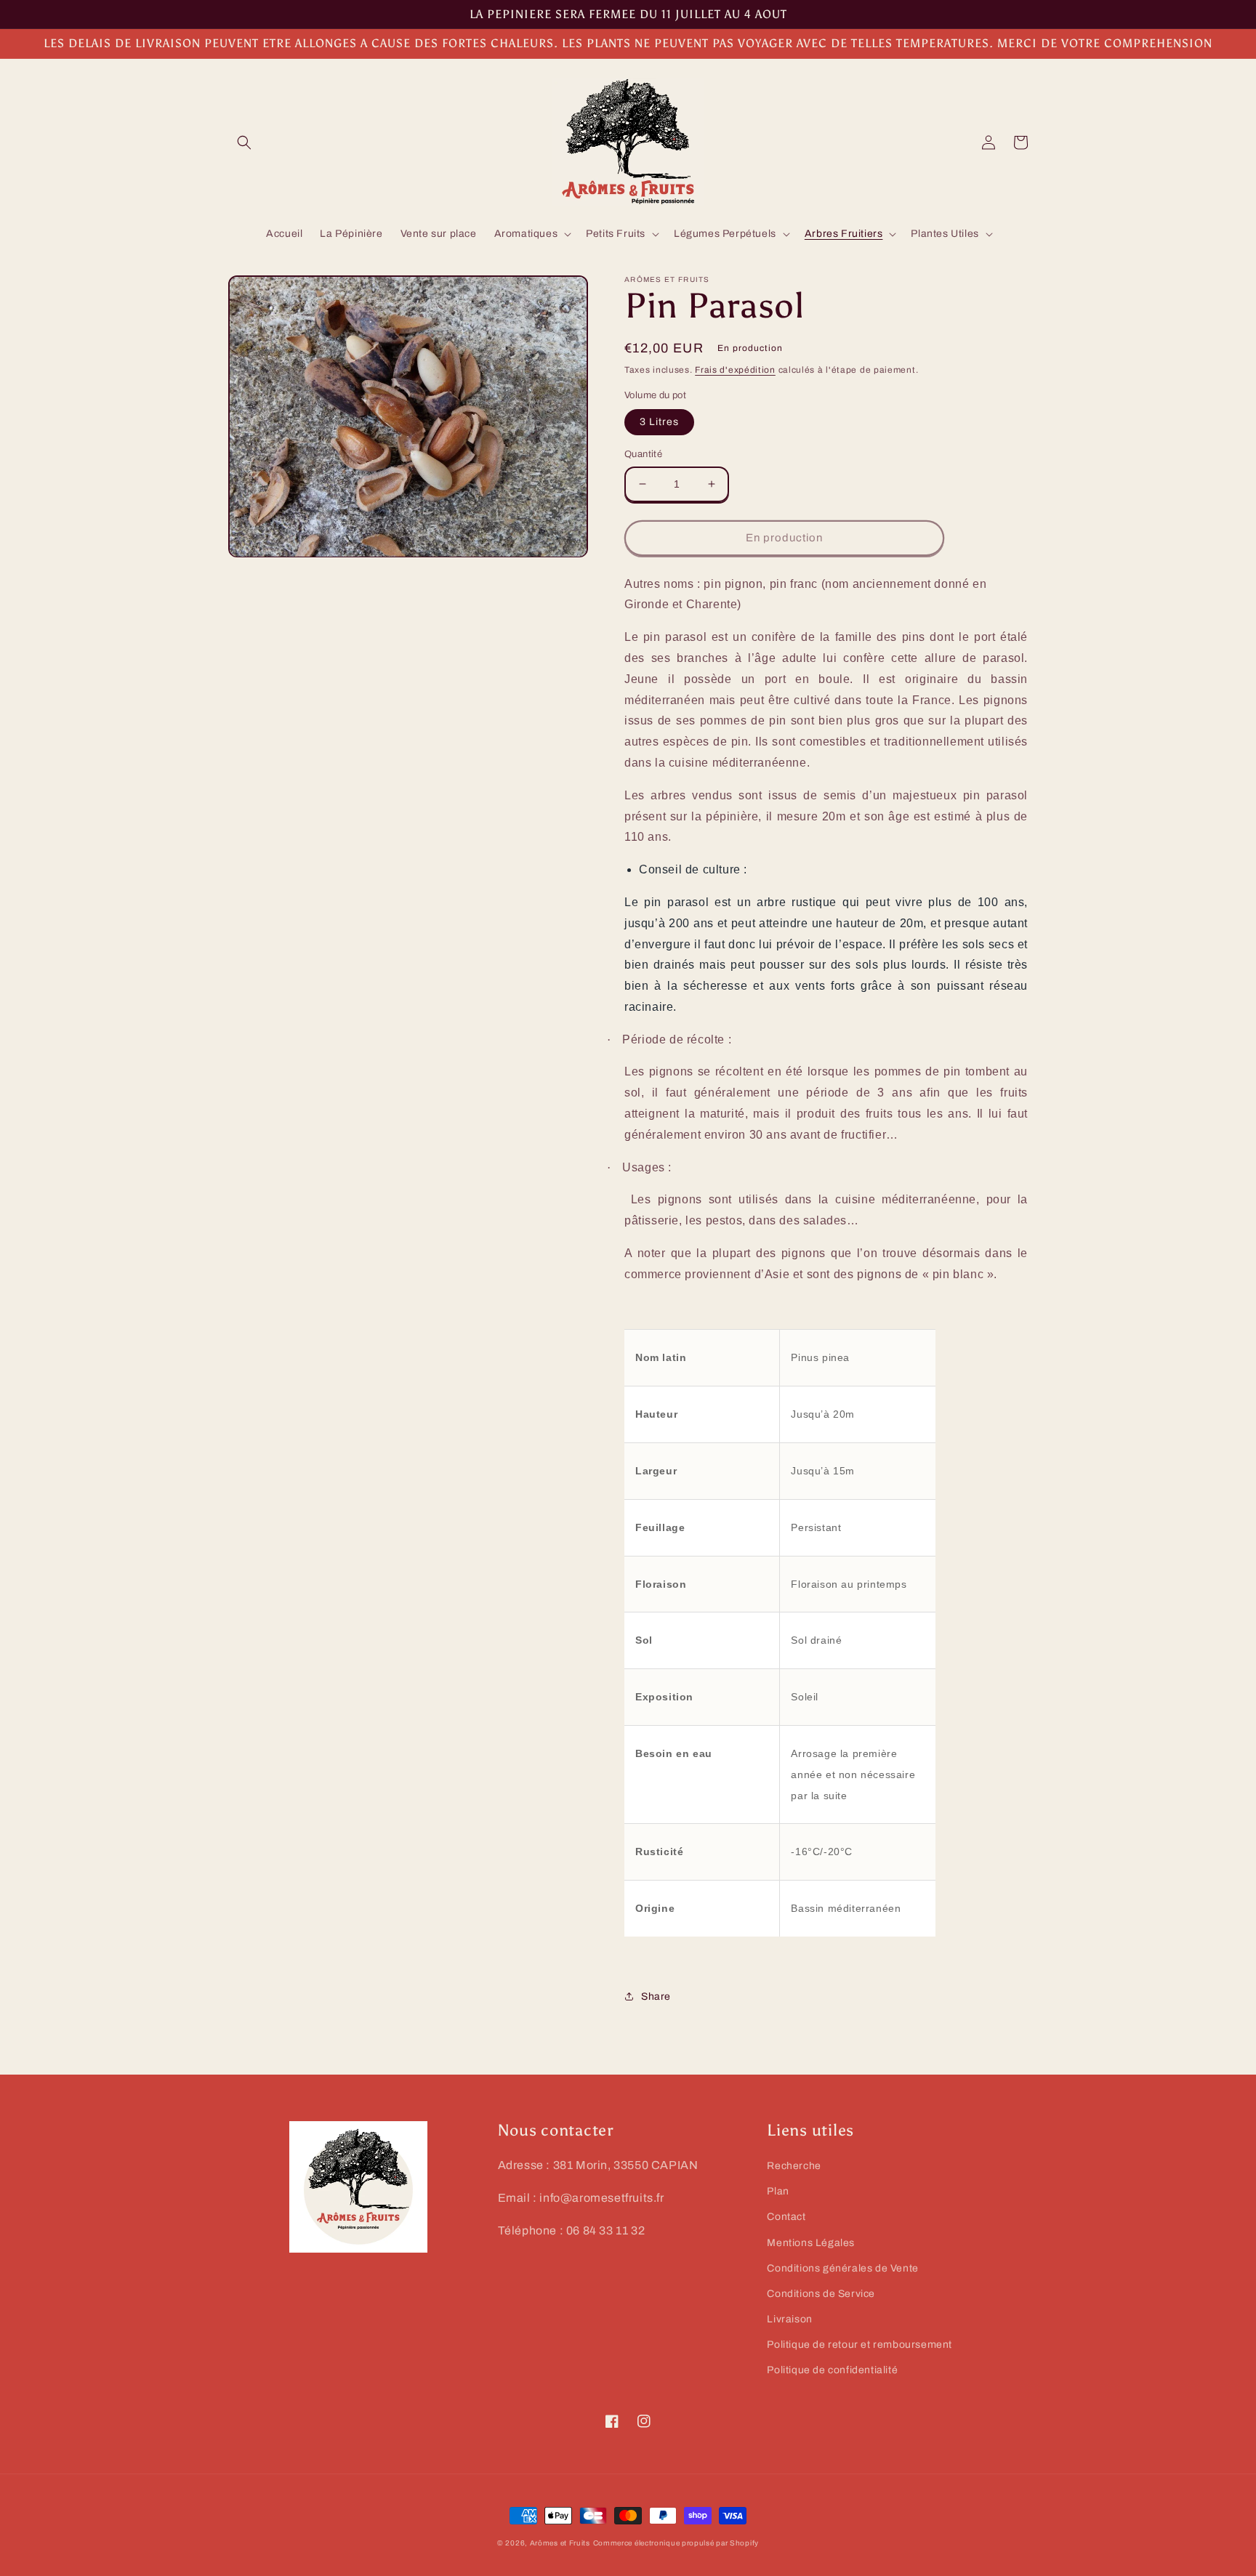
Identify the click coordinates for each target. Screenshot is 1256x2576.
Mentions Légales (811, 2243)
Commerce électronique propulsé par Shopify (676, 2543)
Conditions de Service (821, 2294)
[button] (244, 142)
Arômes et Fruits (560, 2543)
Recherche (794, 2166)
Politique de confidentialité (832, 2370)
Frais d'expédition (735, 370)
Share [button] (656, 1996)
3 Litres (659, 422)
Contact (786, 2217)
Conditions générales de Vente (842, 2268)
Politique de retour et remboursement (860, 2345)
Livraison (789, 2319)
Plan (778, 2191)
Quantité (643, 454)
